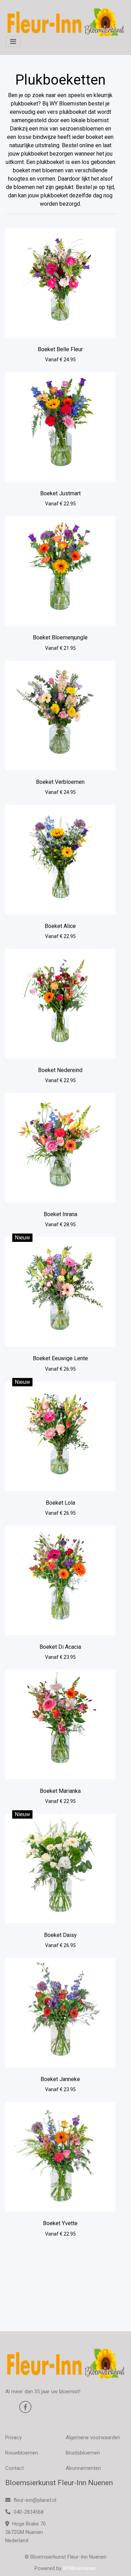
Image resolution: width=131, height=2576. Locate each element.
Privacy (13, 2437)
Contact (14, 2468)
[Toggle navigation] (13, 41)
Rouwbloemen (22, 2453)
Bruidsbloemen (83, 2453)
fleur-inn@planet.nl (35, 2500)
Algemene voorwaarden (93, 2437)
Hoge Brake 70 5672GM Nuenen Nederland (26, 2532)
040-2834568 (28, 2512)
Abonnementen (83, 2468)
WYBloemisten (80, 2568)
